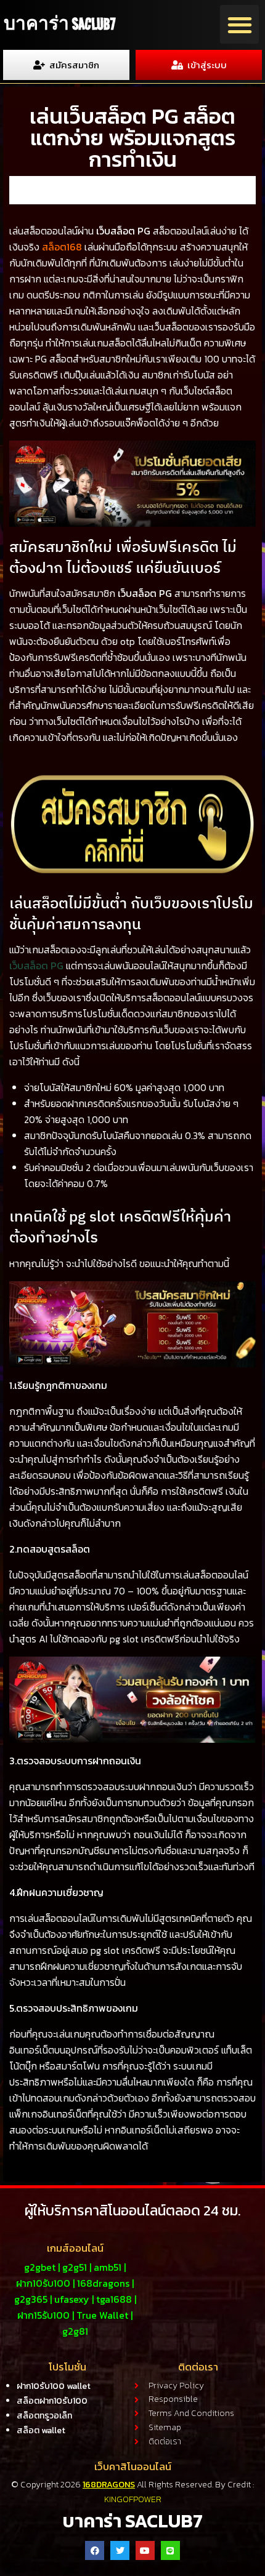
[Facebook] (95, 2550)
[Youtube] (145, 2550)
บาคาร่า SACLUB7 (59, 24)
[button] (239, 24)
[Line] (170, 2550)
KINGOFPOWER (133, 2499)
